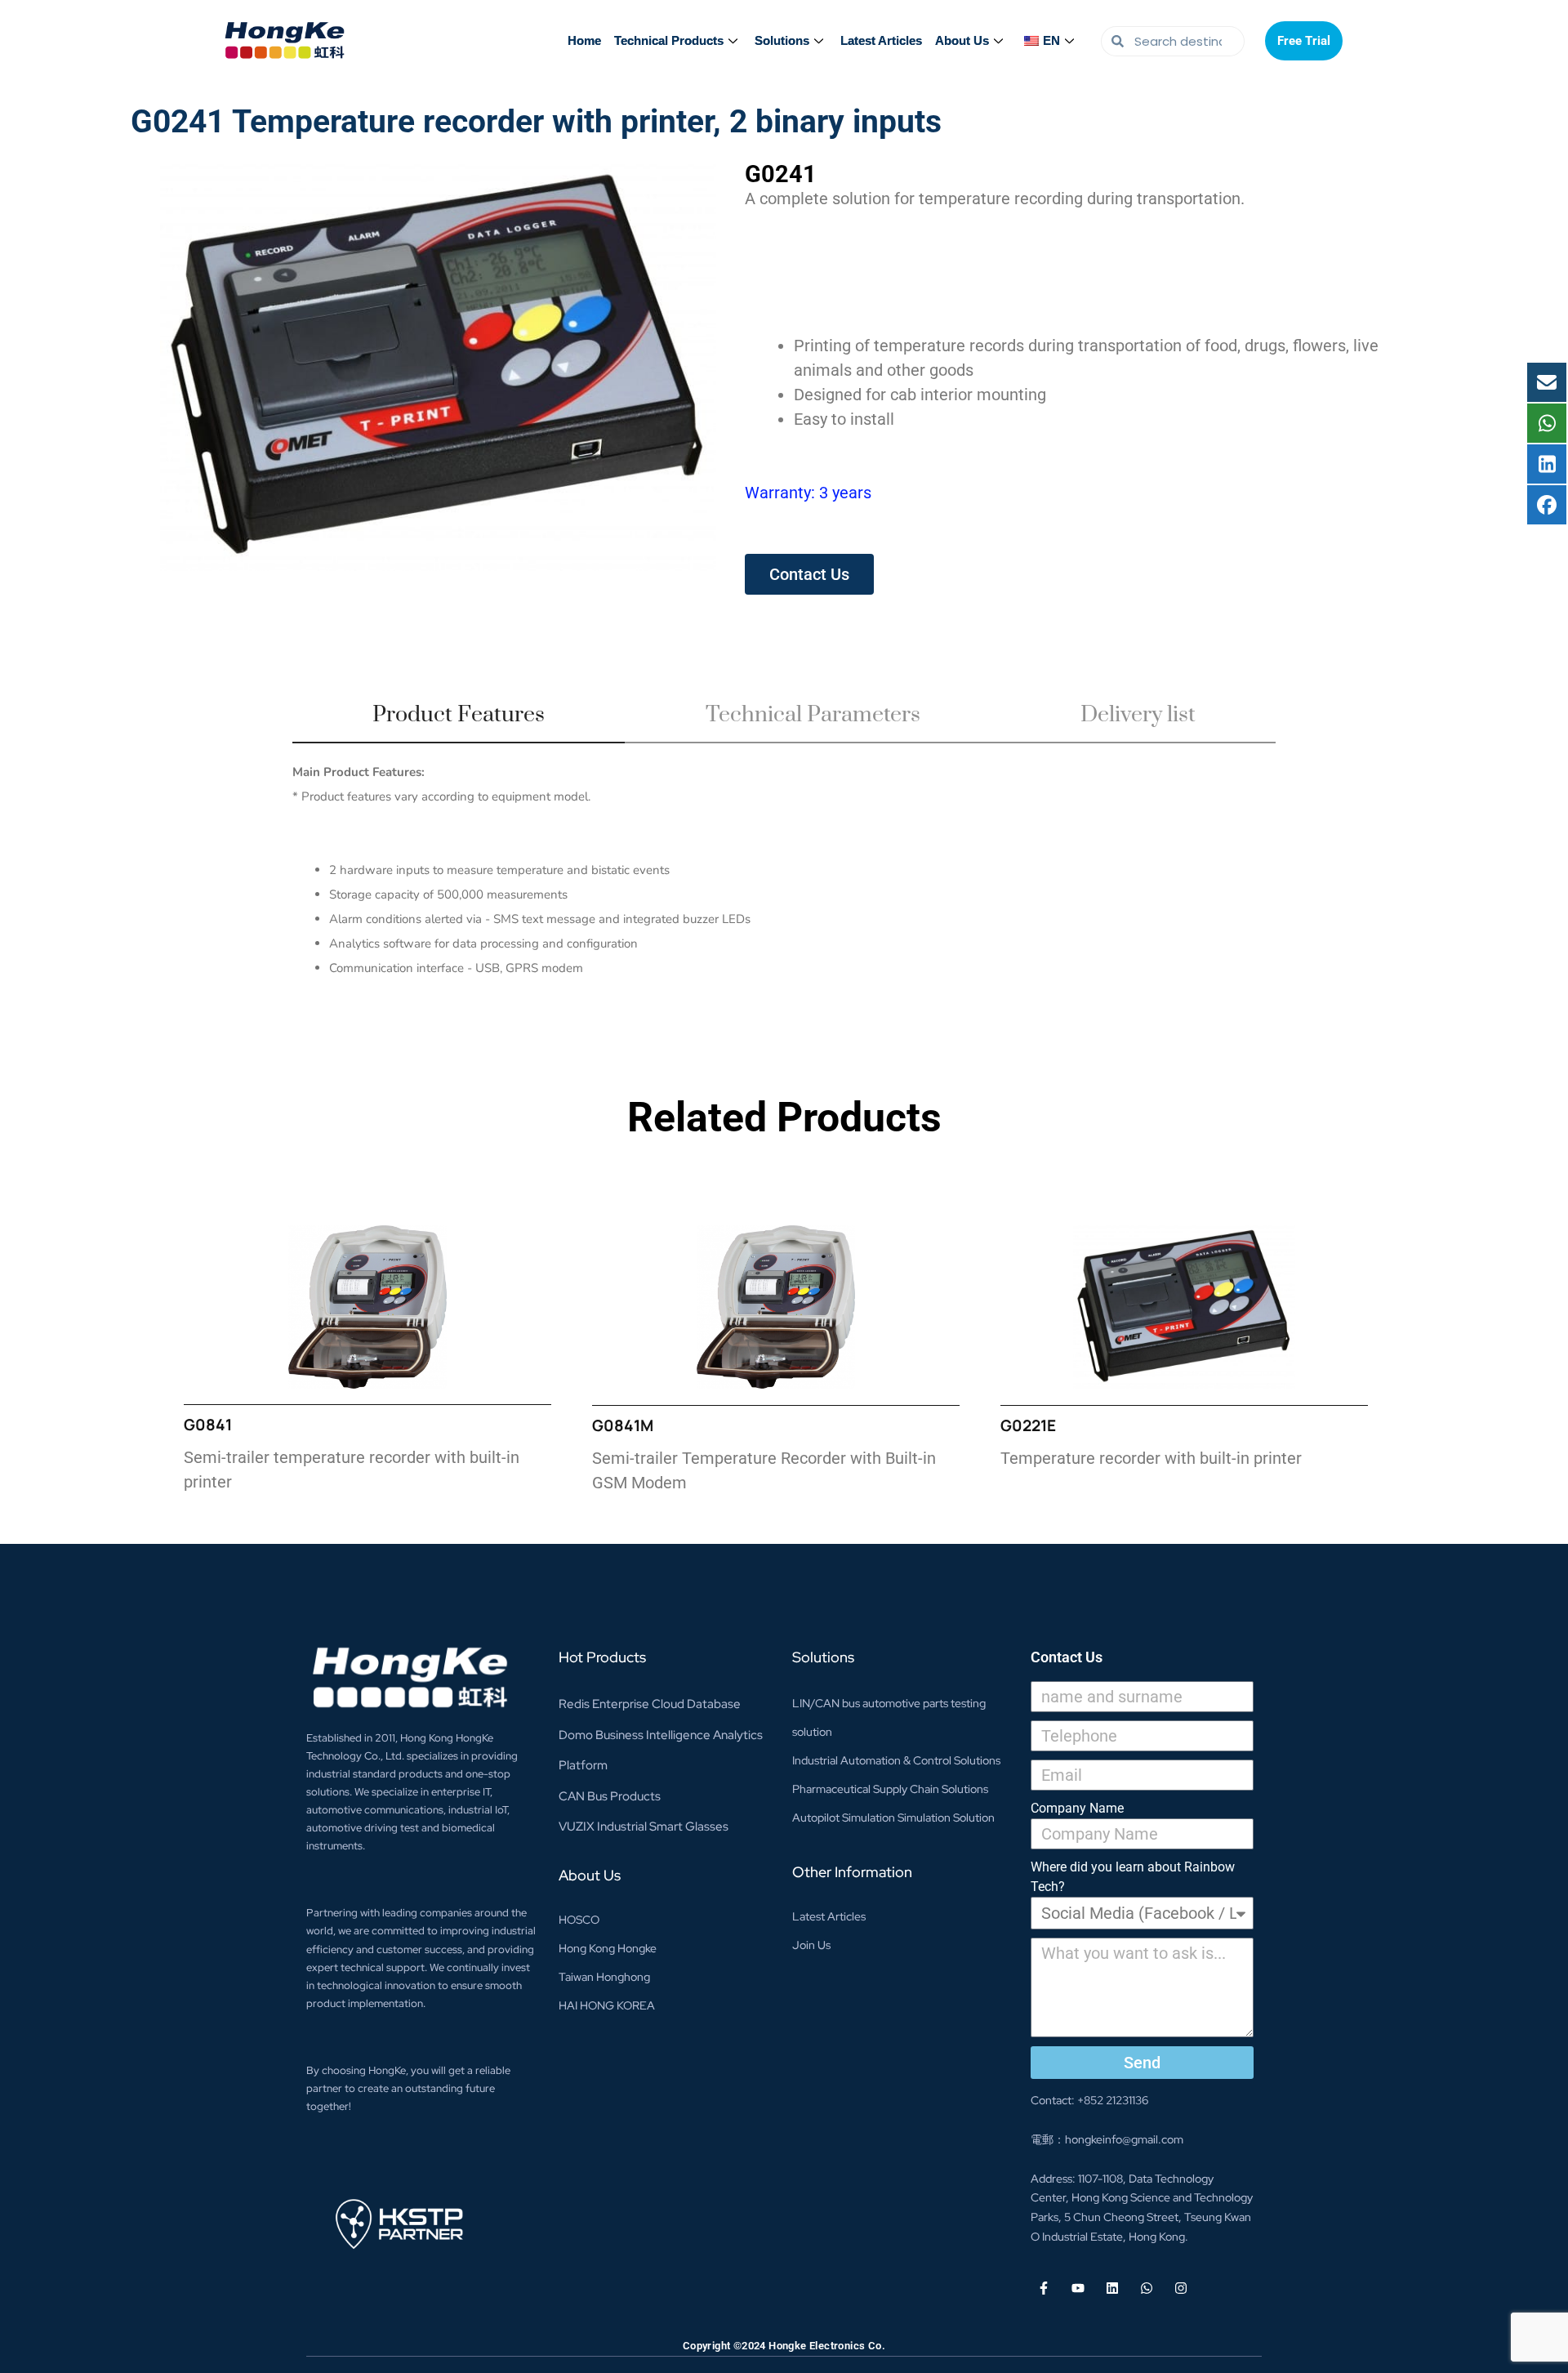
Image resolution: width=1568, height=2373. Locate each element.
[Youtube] (1078, 2288)
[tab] (459, 722)
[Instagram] (1181, 2288)
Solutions (782, 40)
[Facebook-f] (1044, 2288)
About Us (962, 40)
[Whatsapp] (1147, 2288)
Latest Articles (881, 40)
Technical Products (669, 40)
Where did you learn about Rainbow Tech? (1133, 1877)
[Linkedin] (1112, 2288)
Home (584, 40)
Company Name (1077, 1808)
